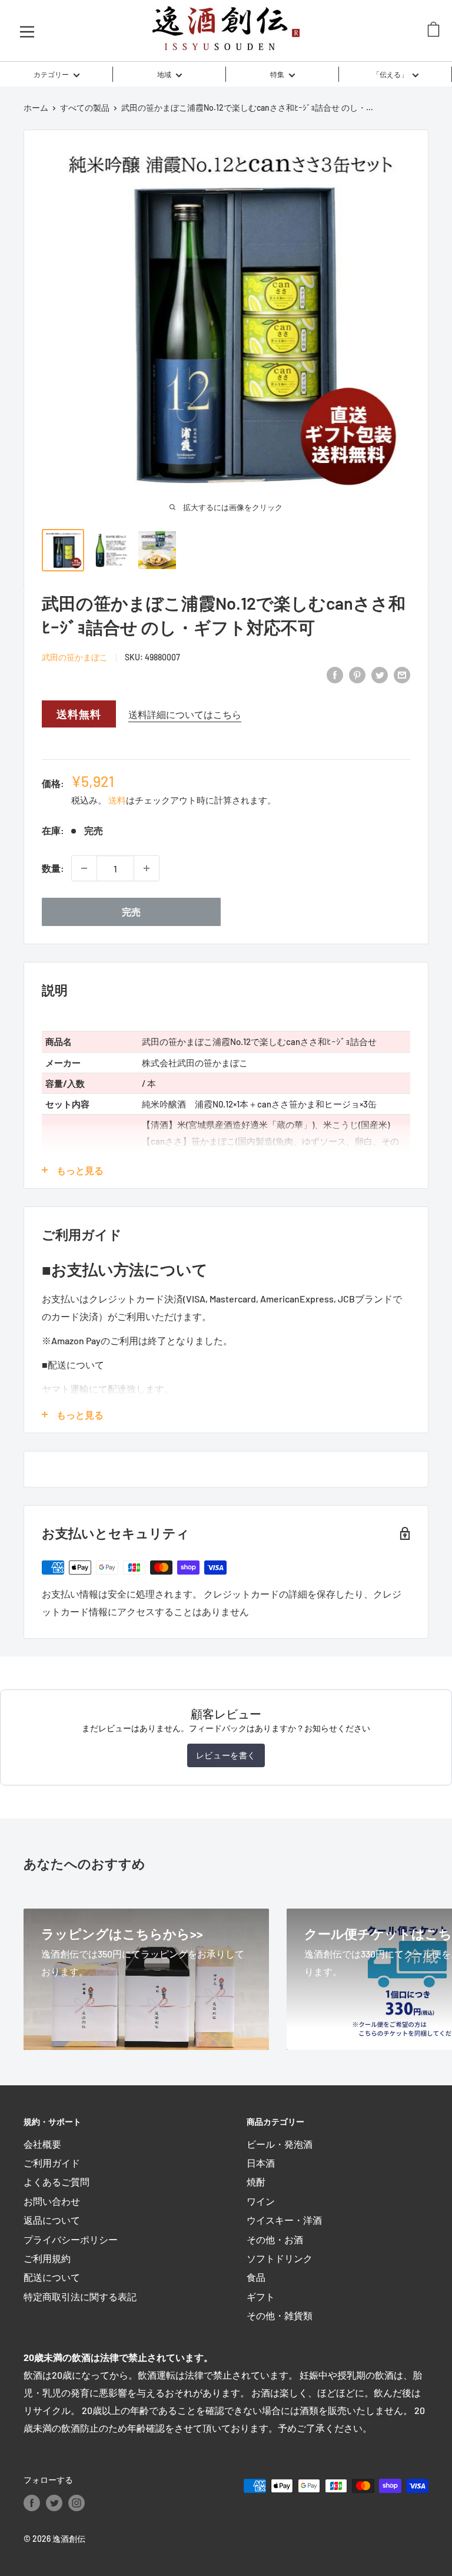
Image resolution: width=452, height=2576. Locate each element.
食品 (256, 2277)
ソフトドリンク (280, 2258)
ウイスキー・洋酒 (284, 2220)
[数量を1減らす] (84, 868)
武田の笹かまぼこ (75, 657)
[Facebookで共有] (335, 674)
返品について (52, 2220)
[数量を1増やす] (147, 868)
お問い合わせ (52, 2201)
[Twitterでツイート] (380, 674)
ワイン (261, 2201)
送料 (117, 800)
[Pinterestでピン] (357, 674)
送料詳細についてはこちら (185, 714)
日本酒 (261, 2163)
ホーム (36, 108)
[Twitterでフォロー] (54, 2502)
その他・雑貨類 (280, 2315)
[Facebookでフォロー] (32, 2502)
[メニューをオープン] (27, 31)
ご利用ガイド (52, 2163)
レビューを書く (226, 1755)
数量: (53, 868)
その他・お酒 (275, 2239)
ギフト (261, 2296)
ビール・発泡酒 (280, 2144)
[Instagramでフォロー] (77, 2502)
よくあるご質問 (56, 2182)
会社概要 (42, 2144)
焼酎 (256, 2182)
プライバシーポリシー (71, 2239)
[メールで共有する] (402, 674)
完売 (131, 912)
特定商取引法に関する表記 (80, 2296)
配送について (52, 2277)
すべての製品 (85, 108)
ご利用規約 (47, 2258)
